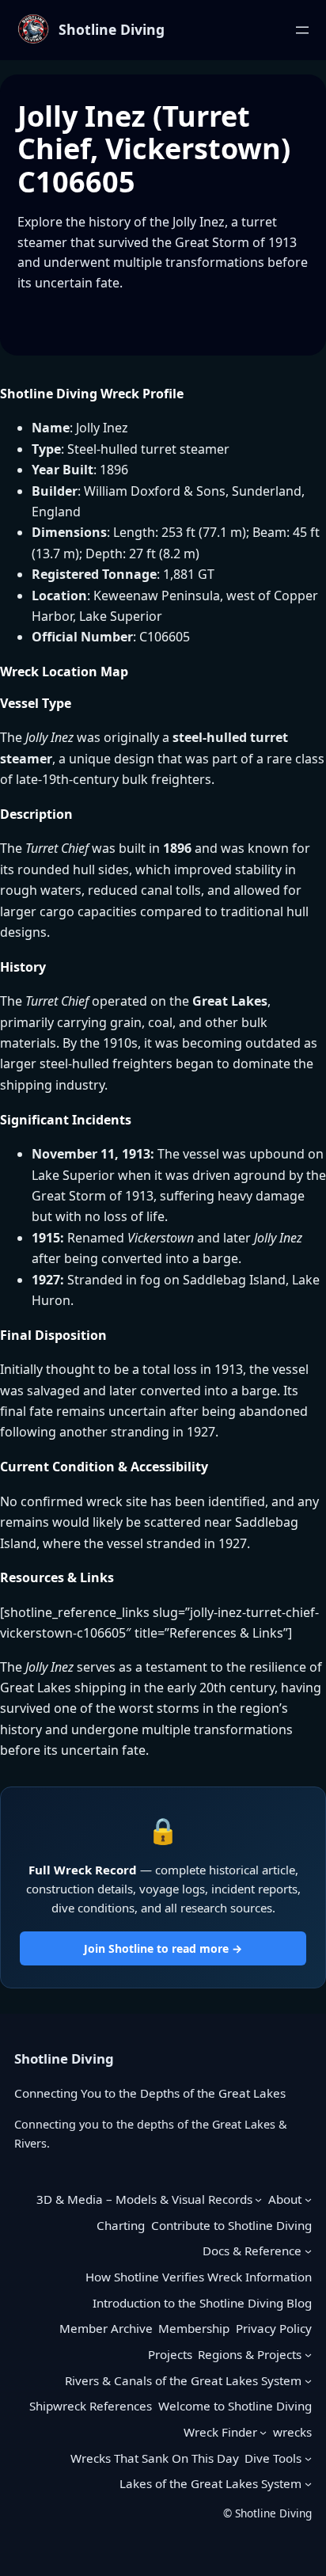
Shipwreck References (91, 2406)
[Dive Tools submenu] (308, 2458)
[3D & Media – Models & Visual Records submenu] (258, 2199)
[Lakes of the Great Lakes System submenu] (308, 2484)
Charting (121, 2225)
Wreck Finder (220, 2432)
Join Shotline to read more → (163, 1948)
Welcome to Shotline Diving (235, 2406)
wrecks (292, 2432)
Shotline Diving (112, 29)
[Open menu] (302, 30)
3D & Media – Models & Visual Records (144, 2199)
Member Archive (106, 2328)
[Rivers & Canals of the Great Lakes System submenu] (308, 2381)
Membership (194, 2328)
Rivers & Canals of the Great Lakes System (183, 2380)
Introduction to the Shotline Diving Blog (202, 2303)
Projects (170, 2354)
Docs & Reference (252, 2251)
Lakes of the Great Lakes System (210, 2483)
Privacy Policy (274, 2328)
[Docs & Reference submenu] (308, 2251)
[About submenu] (308, 2199)
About (285, 2199)
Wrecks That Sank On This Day (155, 2458)
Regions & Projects (250, 2354)
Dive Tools (273, 2458)
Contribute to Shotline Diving (231, 2225)
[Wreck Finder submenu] (263, 2432)
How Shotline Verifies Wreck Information (199, 2277)
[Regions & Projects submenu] (308, 2355)
